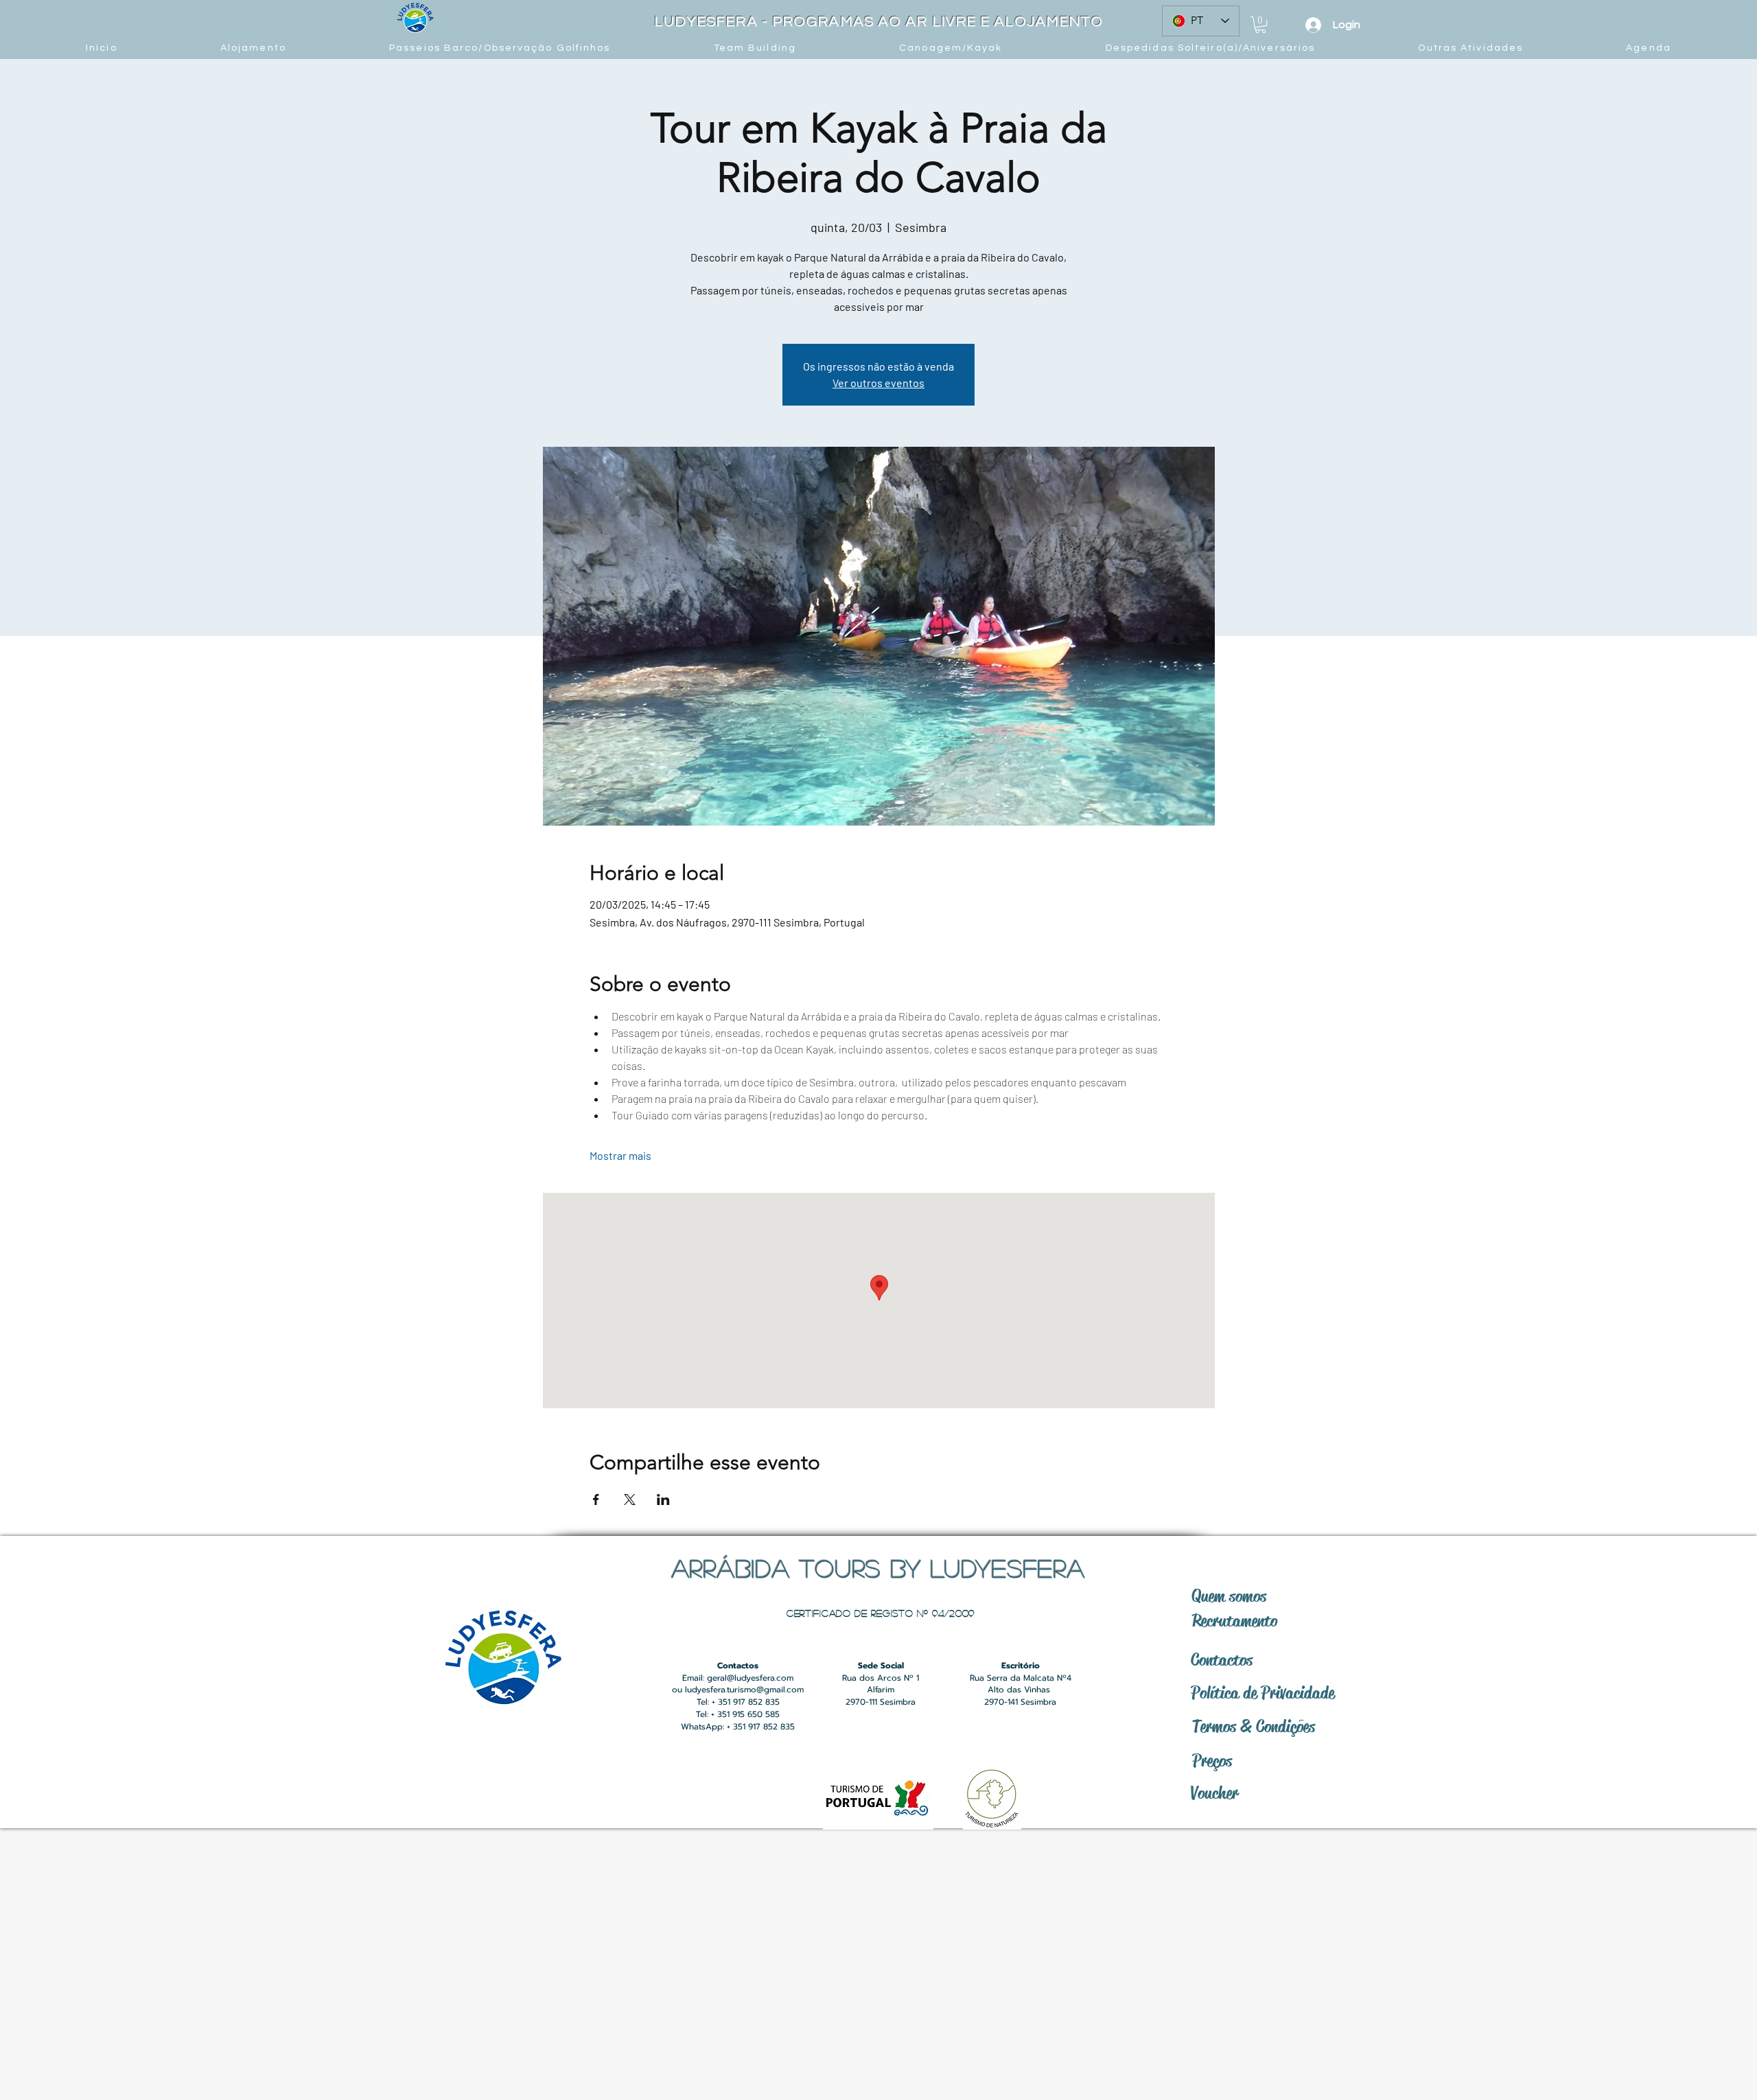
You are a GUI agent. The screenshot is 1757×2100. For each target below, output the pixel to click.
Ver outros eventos (878, 383)
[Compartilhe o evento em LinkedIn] (663, 1500)
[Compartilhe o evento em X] (630, 1500)
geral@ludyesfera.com (750, 1678)
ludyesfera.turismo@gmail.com (744, 1690)
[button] (1260, 25)
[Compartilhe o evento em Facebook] (596, 1500)
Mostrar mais (620, 1155)
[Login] (1313, 25)
